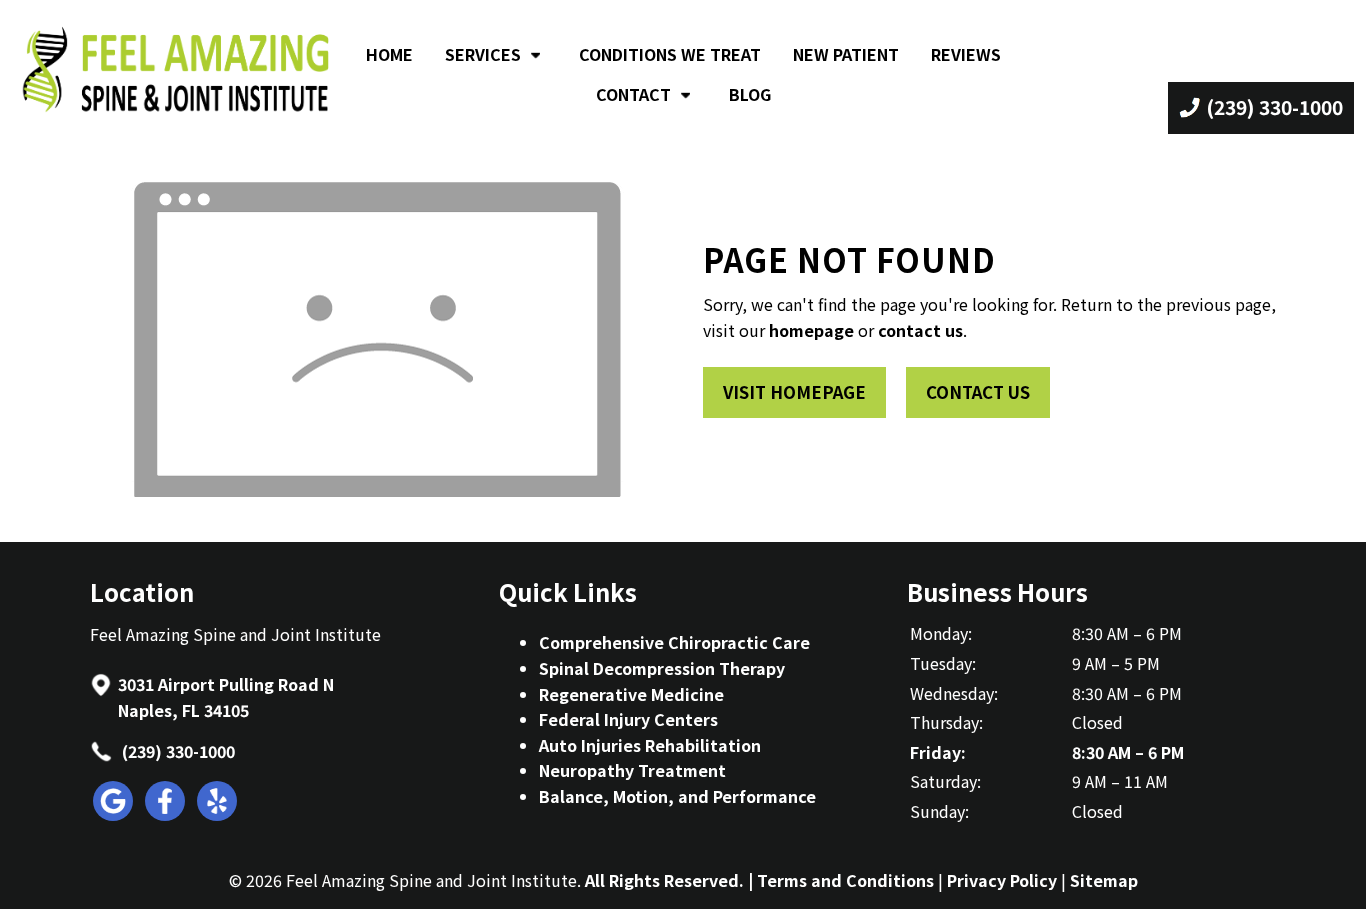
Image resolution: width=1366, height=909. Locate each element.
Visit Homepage (794, 392)
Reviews (966, 54)
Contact (633, 94)
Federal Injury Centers (628, 719)
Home (389, 54)
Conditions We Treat (670, 54)
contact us (920, 330)
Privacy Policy (1002, 880)
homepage (811, 330)
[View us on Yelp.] (218, 814)
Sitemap (1104, 880)
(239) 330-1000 (176, 751)
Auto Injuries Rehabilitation (650, 745)
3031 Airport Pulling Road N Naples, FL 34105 (226, 697)
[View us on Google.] (114, 814)
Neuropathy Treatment (632, 770)
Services (483, 54)
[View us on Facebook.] (166, 814)
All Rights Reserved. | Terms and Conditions (759, 880)
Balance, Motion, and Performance (677, 796)
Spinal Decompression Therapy (662, 668)
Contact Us (978, 392)
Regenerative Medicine (631, 694)
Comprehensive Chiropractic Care (674, 642)
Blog (750, 94)
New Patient (846, 54)
